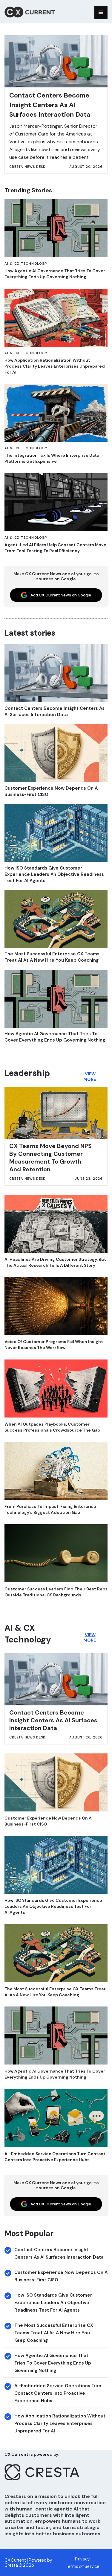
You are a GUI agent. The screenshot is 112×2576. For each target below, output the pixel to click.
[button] (101, 13)
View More (89, 1077)
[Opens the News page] (56, 228)
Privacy (82, 2559)
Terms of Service (83, 2566)
